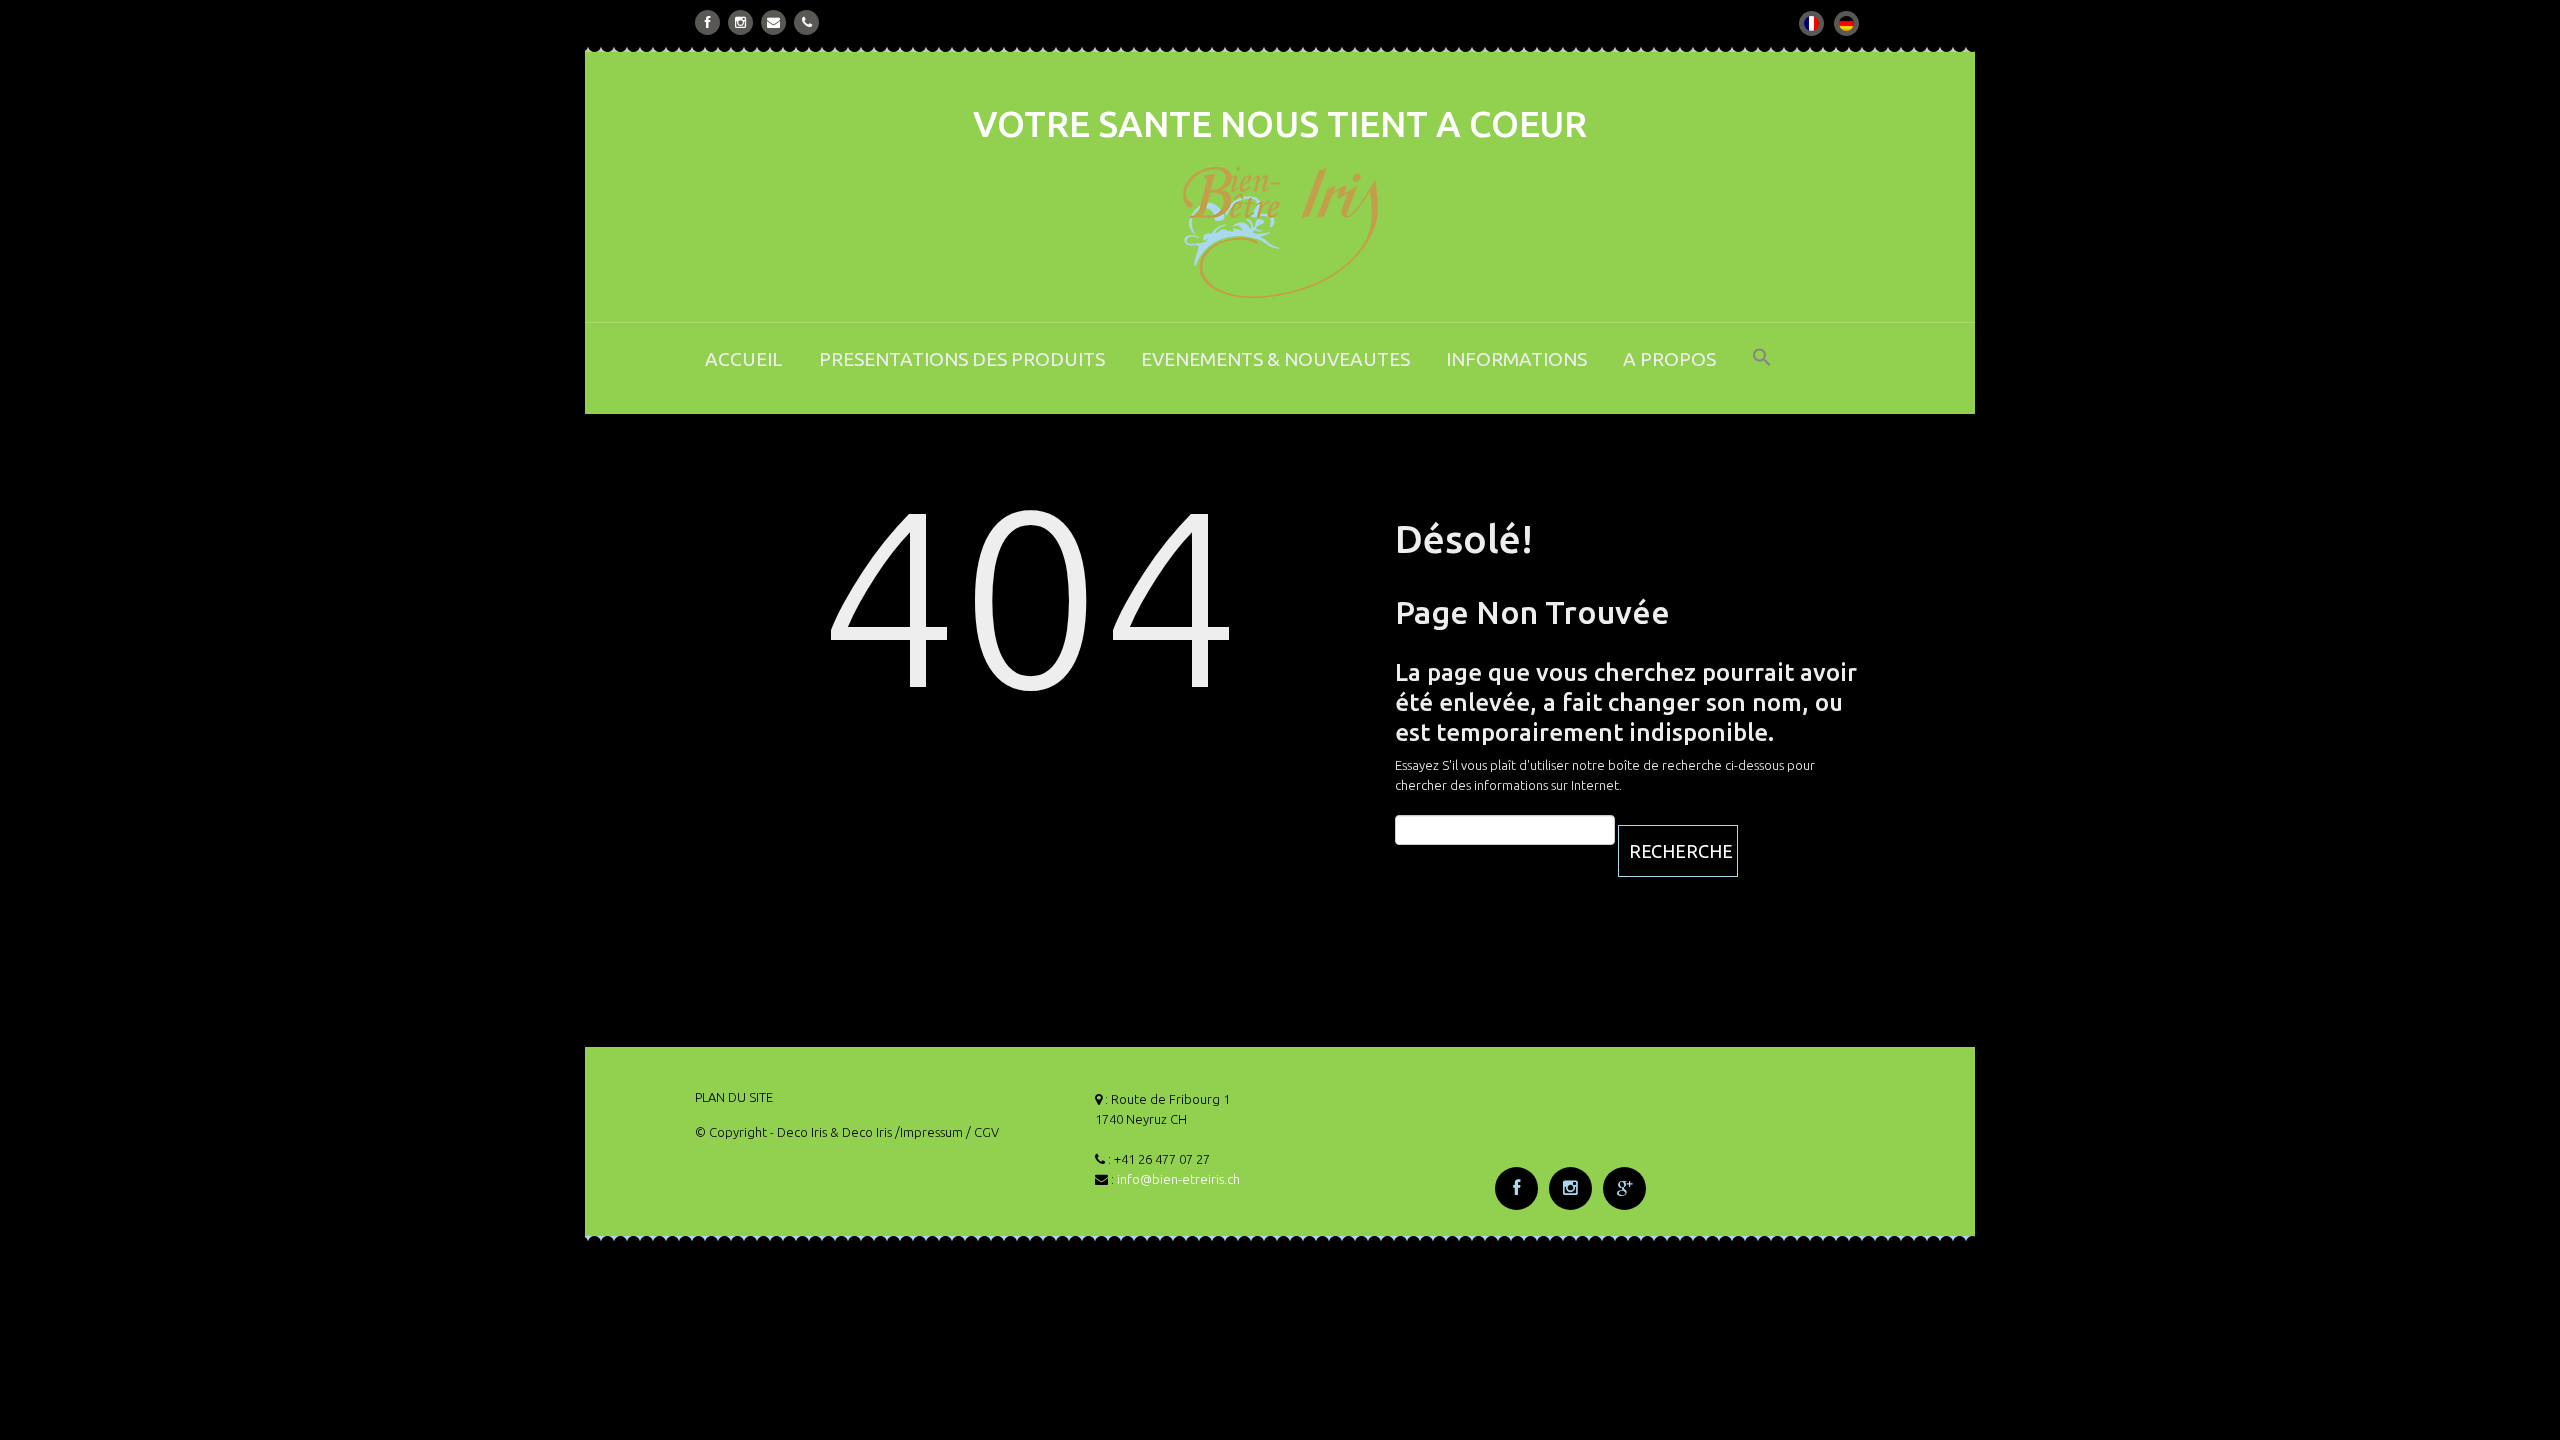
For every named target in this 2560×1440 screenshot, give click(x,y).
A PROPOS (1669, 359)
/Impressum (929, 1132)
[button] (1762, 370)
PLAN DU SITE (734, 1097)
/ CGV (982, 1132)
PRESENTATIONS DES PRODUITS (962, 359)
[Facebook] (708, 22)
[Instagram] (740, 22)
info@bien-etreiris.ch (1178, 1179)
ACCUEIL (744, 359)
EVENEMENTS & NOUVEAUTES (1275, 359)
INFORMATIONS (1516, 359)
